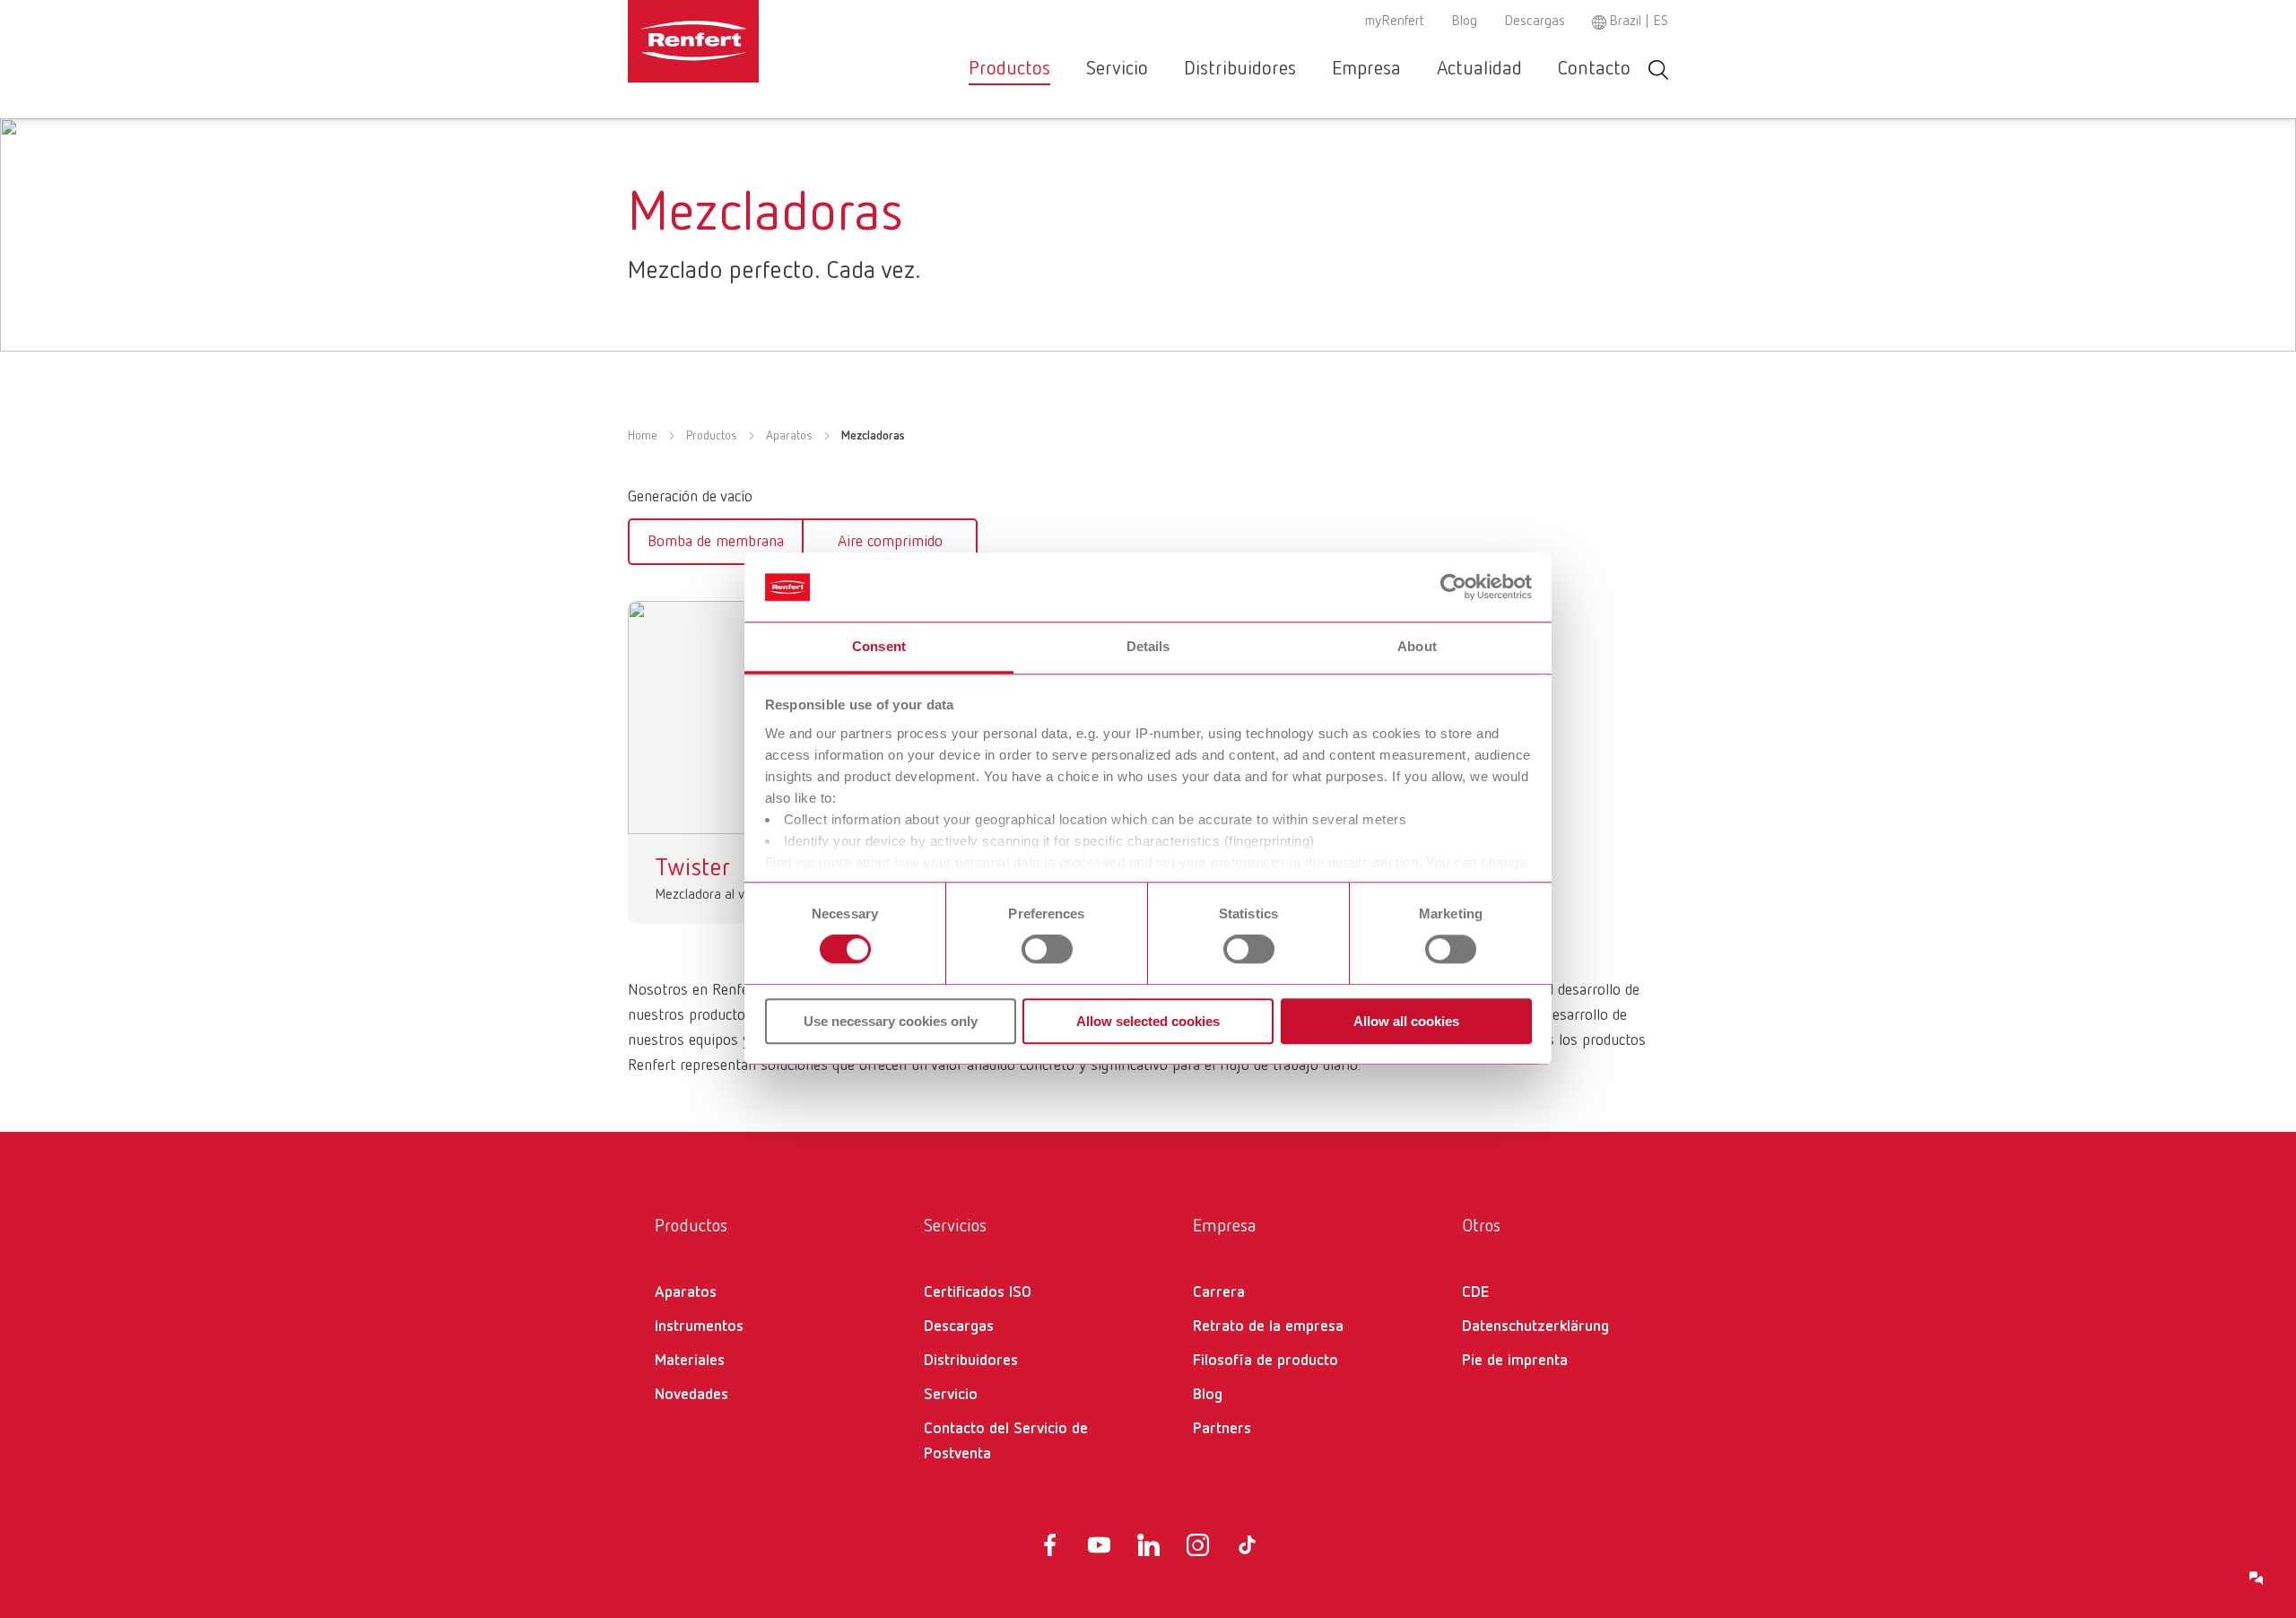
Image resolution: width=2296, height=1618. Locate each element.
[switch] (1047, 949)
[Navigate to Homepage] (748, 41)
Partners (1222, 1429)
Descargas (1535, 22)
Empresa (1366, 69)
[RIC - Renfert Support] (2257, 1579)
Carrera (1219, 1292)
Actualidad (1479, 69)
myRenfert (1395, 22)
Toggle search (1658, 70)
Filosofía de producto (1265, 1361)
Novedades (691, 1395)
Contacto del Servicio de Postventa (1006, 1441)
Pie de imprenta (1515, 1361)
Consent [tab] (879, 646)
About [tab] (1417, 646)
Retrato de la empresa (1268, 1327)
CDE (1475, 1292)
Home (643, 436)
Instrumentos (699, 1327)
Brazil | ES (1639, 22)
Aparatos (789, 436)
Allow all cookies (1406, 1021)
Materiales (690, 1361)
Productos (1009, 69)
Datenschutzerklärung (1535, 1327)
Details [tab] (1148, 646)
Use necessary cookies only (891, 1021)
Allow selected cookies (1148, 1021)
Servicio (1117, 69)
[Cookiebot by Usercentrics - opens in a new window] (1453, 587)
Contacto (1594, 69)
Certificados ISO (978, 1292)
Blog (1464, 22)
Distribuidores (1240, 69)
